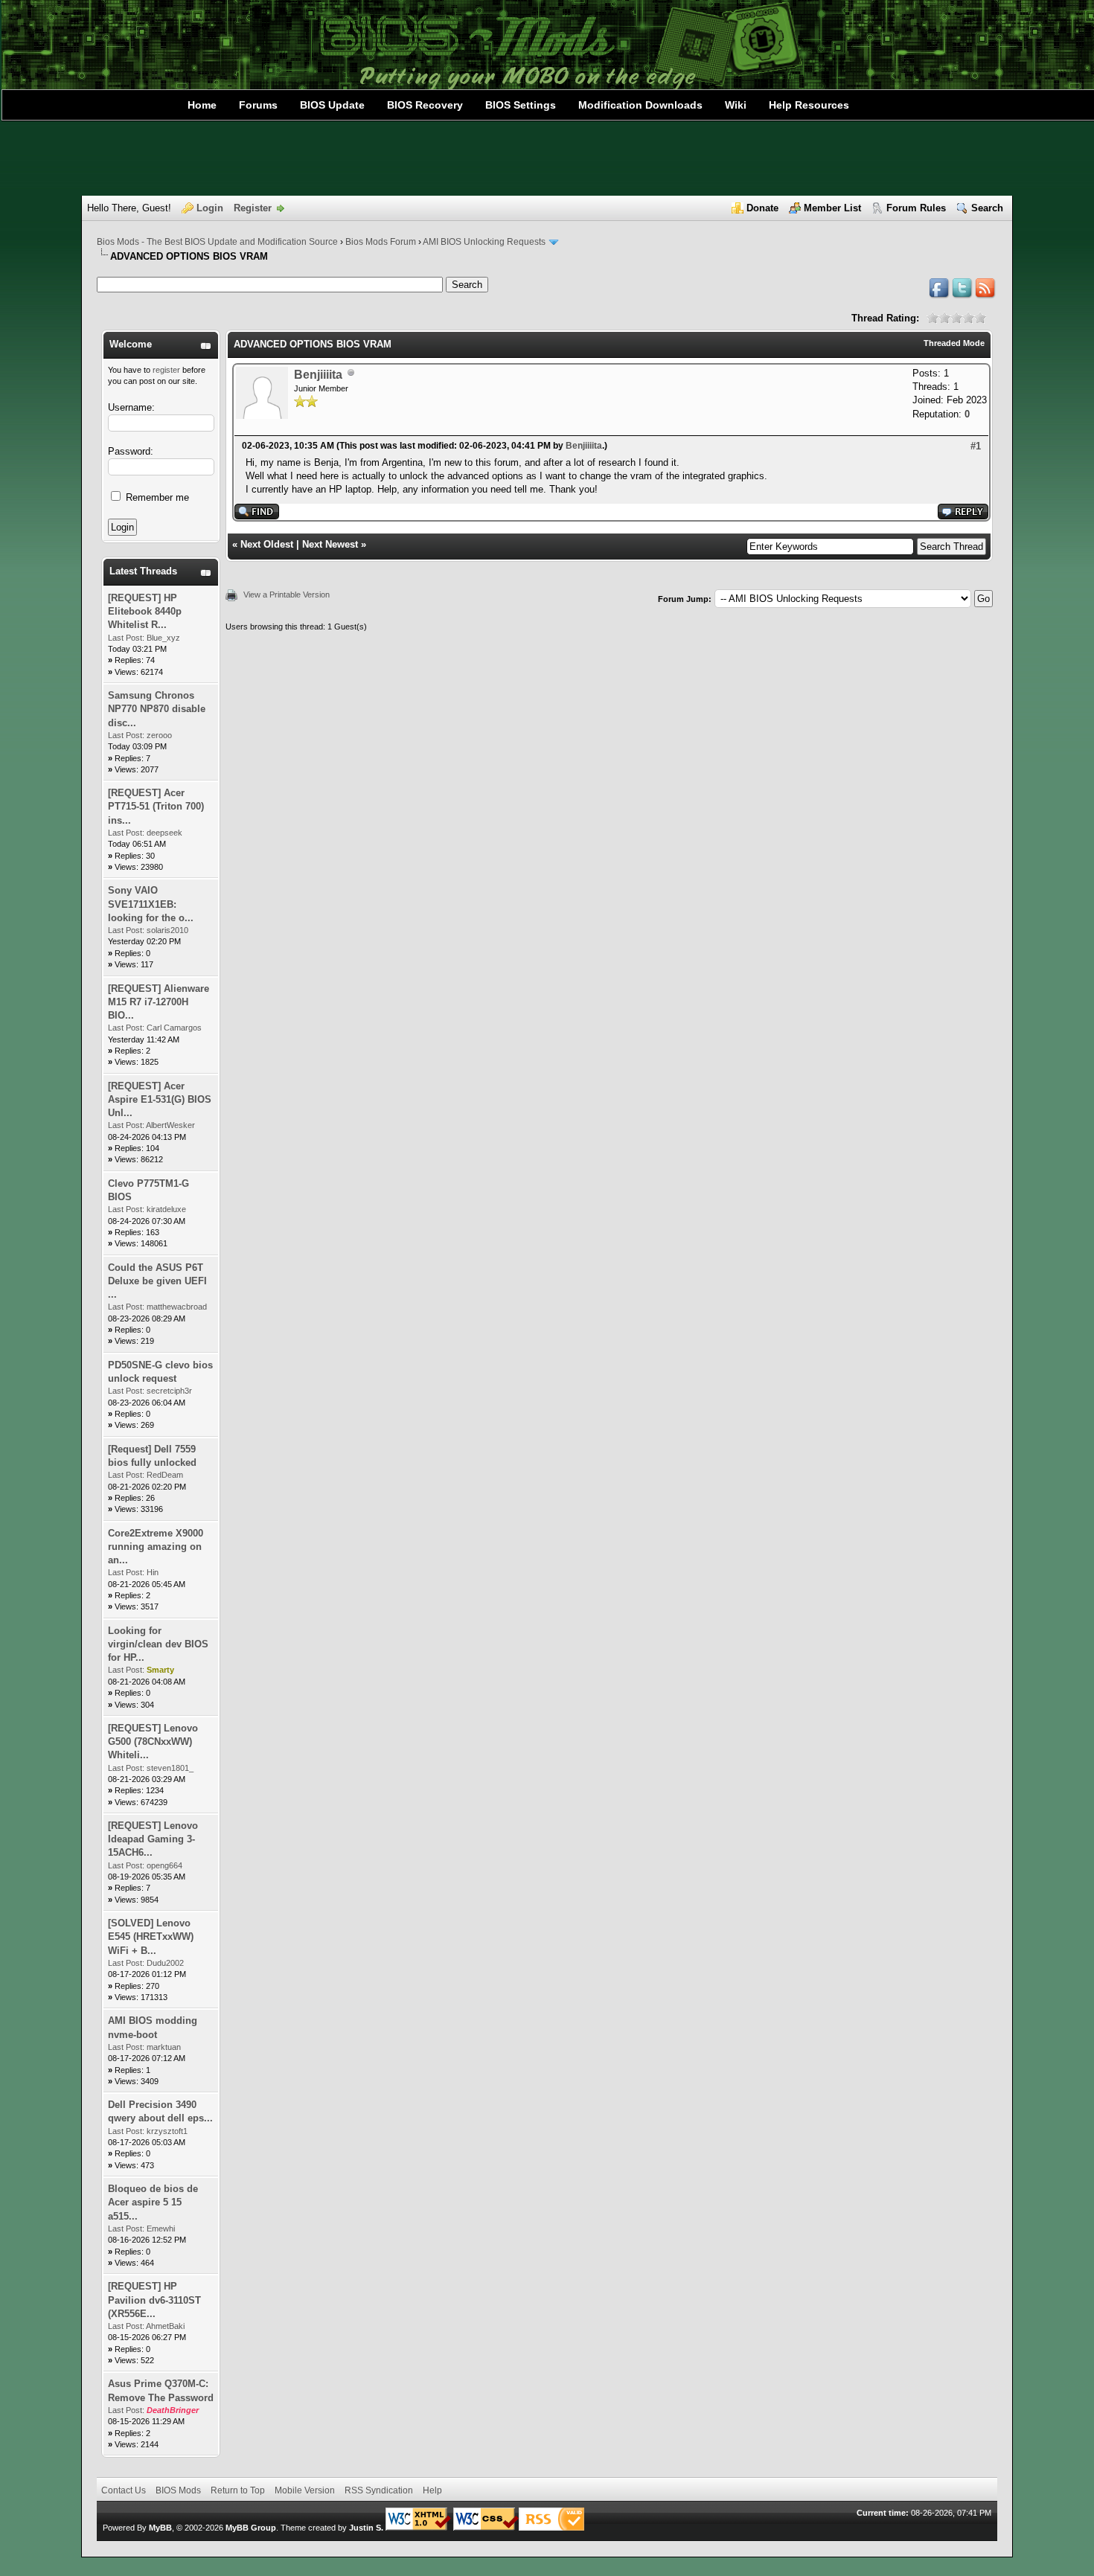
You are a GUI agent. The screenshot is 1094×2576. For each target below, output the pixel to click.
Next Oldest (267, 544)
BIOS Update (332, 105)
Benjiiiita (318, 375)
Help (432, 2490)
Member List (832, 208)
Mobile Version (305, 2490)
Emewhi (161, 2229)
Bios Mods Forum (381, 242)
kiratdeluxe (166, 1209)
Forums (258, 105)
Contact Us (124, 2490)
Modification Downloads (640, 105)
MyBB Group (251, 2528)
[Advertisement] (547, 158)
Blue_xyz (163, 638)
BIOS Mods (178, 2490)
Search (987, 208)
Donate (762, 208)
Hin (153, 1572)
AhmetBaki (165, 2326)
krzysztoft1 (167, 2131)
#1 (976, 446)
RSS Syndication (379, 2490)
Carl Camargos (174, 1028)
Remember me (156, 497)
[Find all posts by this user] (257, 516)
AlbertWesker (170, 1125)
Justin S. (366, 2528)
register (166, 370)
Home (202, 105)
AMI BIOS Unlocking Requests (484, 242)
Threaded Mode (954, 343)
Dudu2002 (165, 1963)
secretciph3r (169, 1391)
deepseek (164, 833)
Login (210, 208)
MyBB (160, 2528)
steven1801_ (170, 1768)
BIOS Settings (521, 105)
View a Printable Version (287, 595)
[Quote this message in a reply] (963, 516)
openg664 (164, 1865)
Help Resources (809, 105)
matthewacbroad (177, 1307)
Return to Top (238, 2490)
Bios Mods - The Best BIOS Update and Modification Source (217, 242)
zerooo (159, 735)
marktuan (164, 2047)
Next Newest (330, 544)
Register (253, 208)
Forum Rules (916, 208)
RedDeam (165, 1475)
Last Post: (126, 638)
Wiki (736, 105)
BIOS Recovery (425, 105)
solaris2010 (167, 930)
